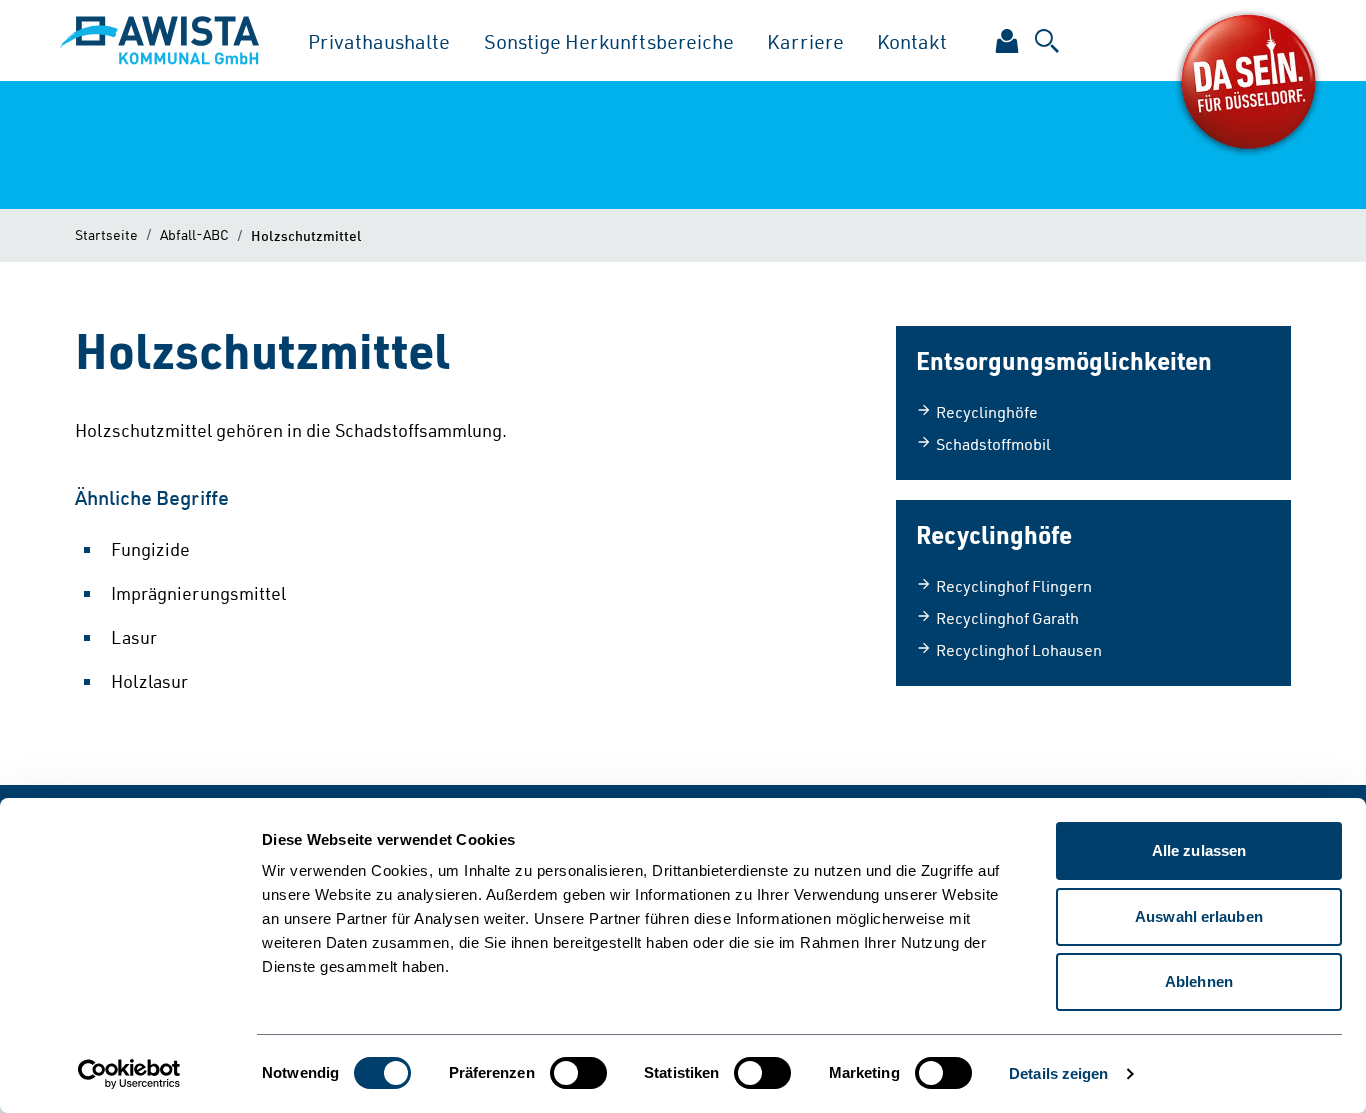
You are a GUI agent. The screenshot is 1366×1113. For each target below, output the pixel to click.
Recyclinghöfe (987, 412)
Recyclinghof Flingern (1014, 586)
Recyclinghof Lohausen (1019, 650)
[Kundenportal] (1007, 41)
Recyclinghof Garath (1007, 618)
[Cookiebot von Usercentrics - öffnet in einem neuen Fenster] (129, 1074)
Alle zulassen (1199, 850)
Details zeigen (1058, 1073)
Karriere (805, 41)
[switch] (578, 1073)
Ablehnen (1199, 981)
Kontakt (912, 41)
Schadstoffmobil (993, 444)
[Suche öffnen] (1047, 41)
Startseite (106, 234)
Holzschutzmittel (306, 235)
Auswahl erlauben (1199, 916)
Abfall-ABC (194, 234)
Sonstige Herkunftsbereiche (609, 41)
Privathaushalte (379, 41)
